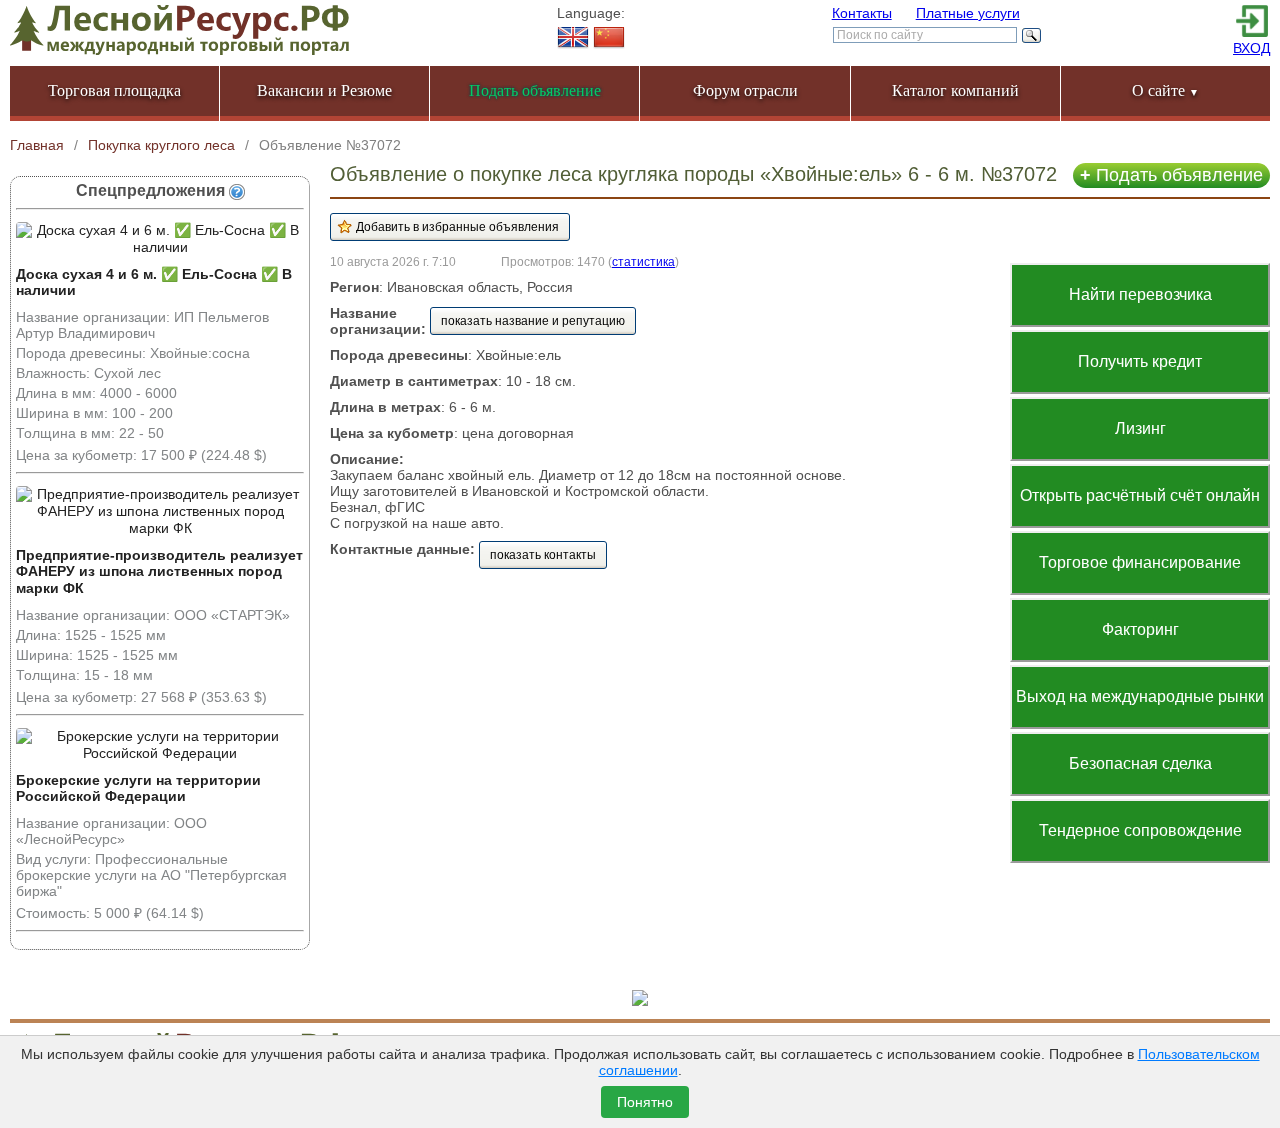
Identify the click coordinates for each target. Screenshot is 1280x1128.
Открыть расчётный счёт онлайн (1140, 495)
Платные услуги (968, 13)
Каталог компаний (955, 90)
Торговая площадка (114, 90)
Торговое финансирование (1140, 562)
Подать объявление (1171, 175)
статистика (643, 261)
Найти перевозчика (1140, 294)
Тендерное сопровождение (1140, 830)
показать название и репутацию (533, 321)
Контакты (862, 13)
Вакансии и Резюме (324, 90)
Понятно (645, 1102)
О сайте (1165, 90)
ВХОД (1251, 48)
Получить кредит (1140, 361)
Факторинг (1140, 629)
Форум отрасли (745, 90)
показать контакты (543, 555)
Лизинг (1140, 428)
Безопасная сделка (1140, 763)
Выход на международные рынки (1140, 696)
